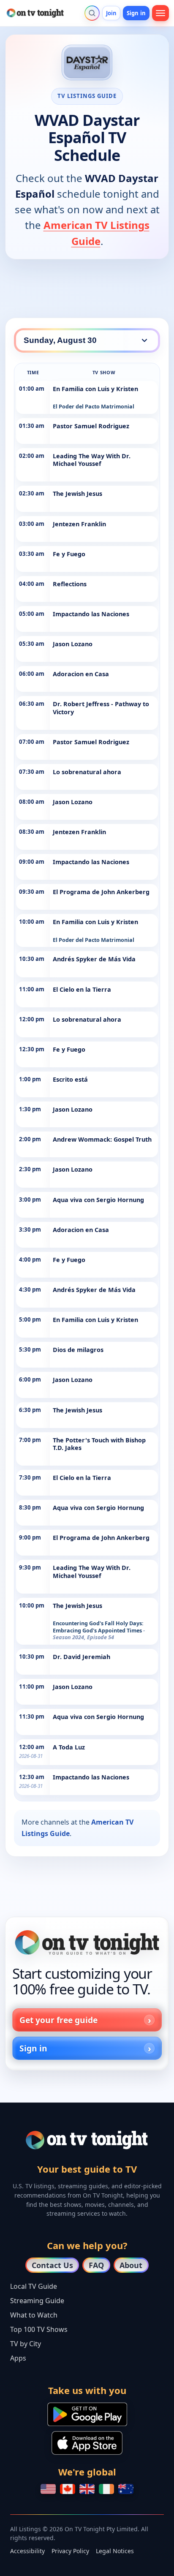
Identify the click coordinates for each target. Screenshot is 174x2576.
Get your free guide (58, 2020)
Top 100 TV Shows (39, 2329)
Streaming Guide (37, 2301)
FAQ (96, 2265)
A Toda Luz (69, 1747)
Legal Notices (115, 2551)
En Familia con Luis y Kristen (95, 389)
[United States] (48, 2489)
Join (111, 13)
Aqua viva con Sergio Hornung (98, 1200)
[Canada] (68, 2489)
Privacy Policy (70, 2551)
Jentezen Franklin (79, 524)
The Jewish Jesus (77, 494)
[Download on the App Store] (87, 2443)
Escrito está (70, 1079)
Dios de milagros (78, 1350)
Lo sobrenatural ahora (87, 772)
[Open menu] (160, 13)
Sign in (136, 13)
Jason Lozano (73, 644)
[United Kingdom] (87, 2489)
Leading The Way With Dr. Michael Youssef (92, 460)
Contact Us (52, 2265)
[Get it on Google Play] (87, 2414)
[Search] (92, 13)
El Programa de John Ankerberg (101, 892)
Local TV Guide (34, 2286)
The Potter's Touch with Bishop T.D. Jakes (99, 1444)
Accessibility (27, 2551)
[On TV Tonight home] (87, 1942)
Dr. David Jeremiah (82, 1657)
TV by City (26, 2344)
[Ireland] (106, 2489)
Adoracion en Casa (81, 674)
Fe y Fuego (69, 554)
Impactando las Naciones (91, 614)
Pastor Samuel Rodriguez (91, 426)
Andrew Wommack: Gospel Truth (102, 1139)
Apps (18, 2358)
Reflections (70, 584)
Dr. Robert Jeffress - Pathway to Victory (101, 708)
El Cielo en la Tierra (82, 989)
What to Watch (34, 2315)
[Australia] (126, 2489)
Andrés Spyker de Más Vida (94, 959)
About (131, 2265)
